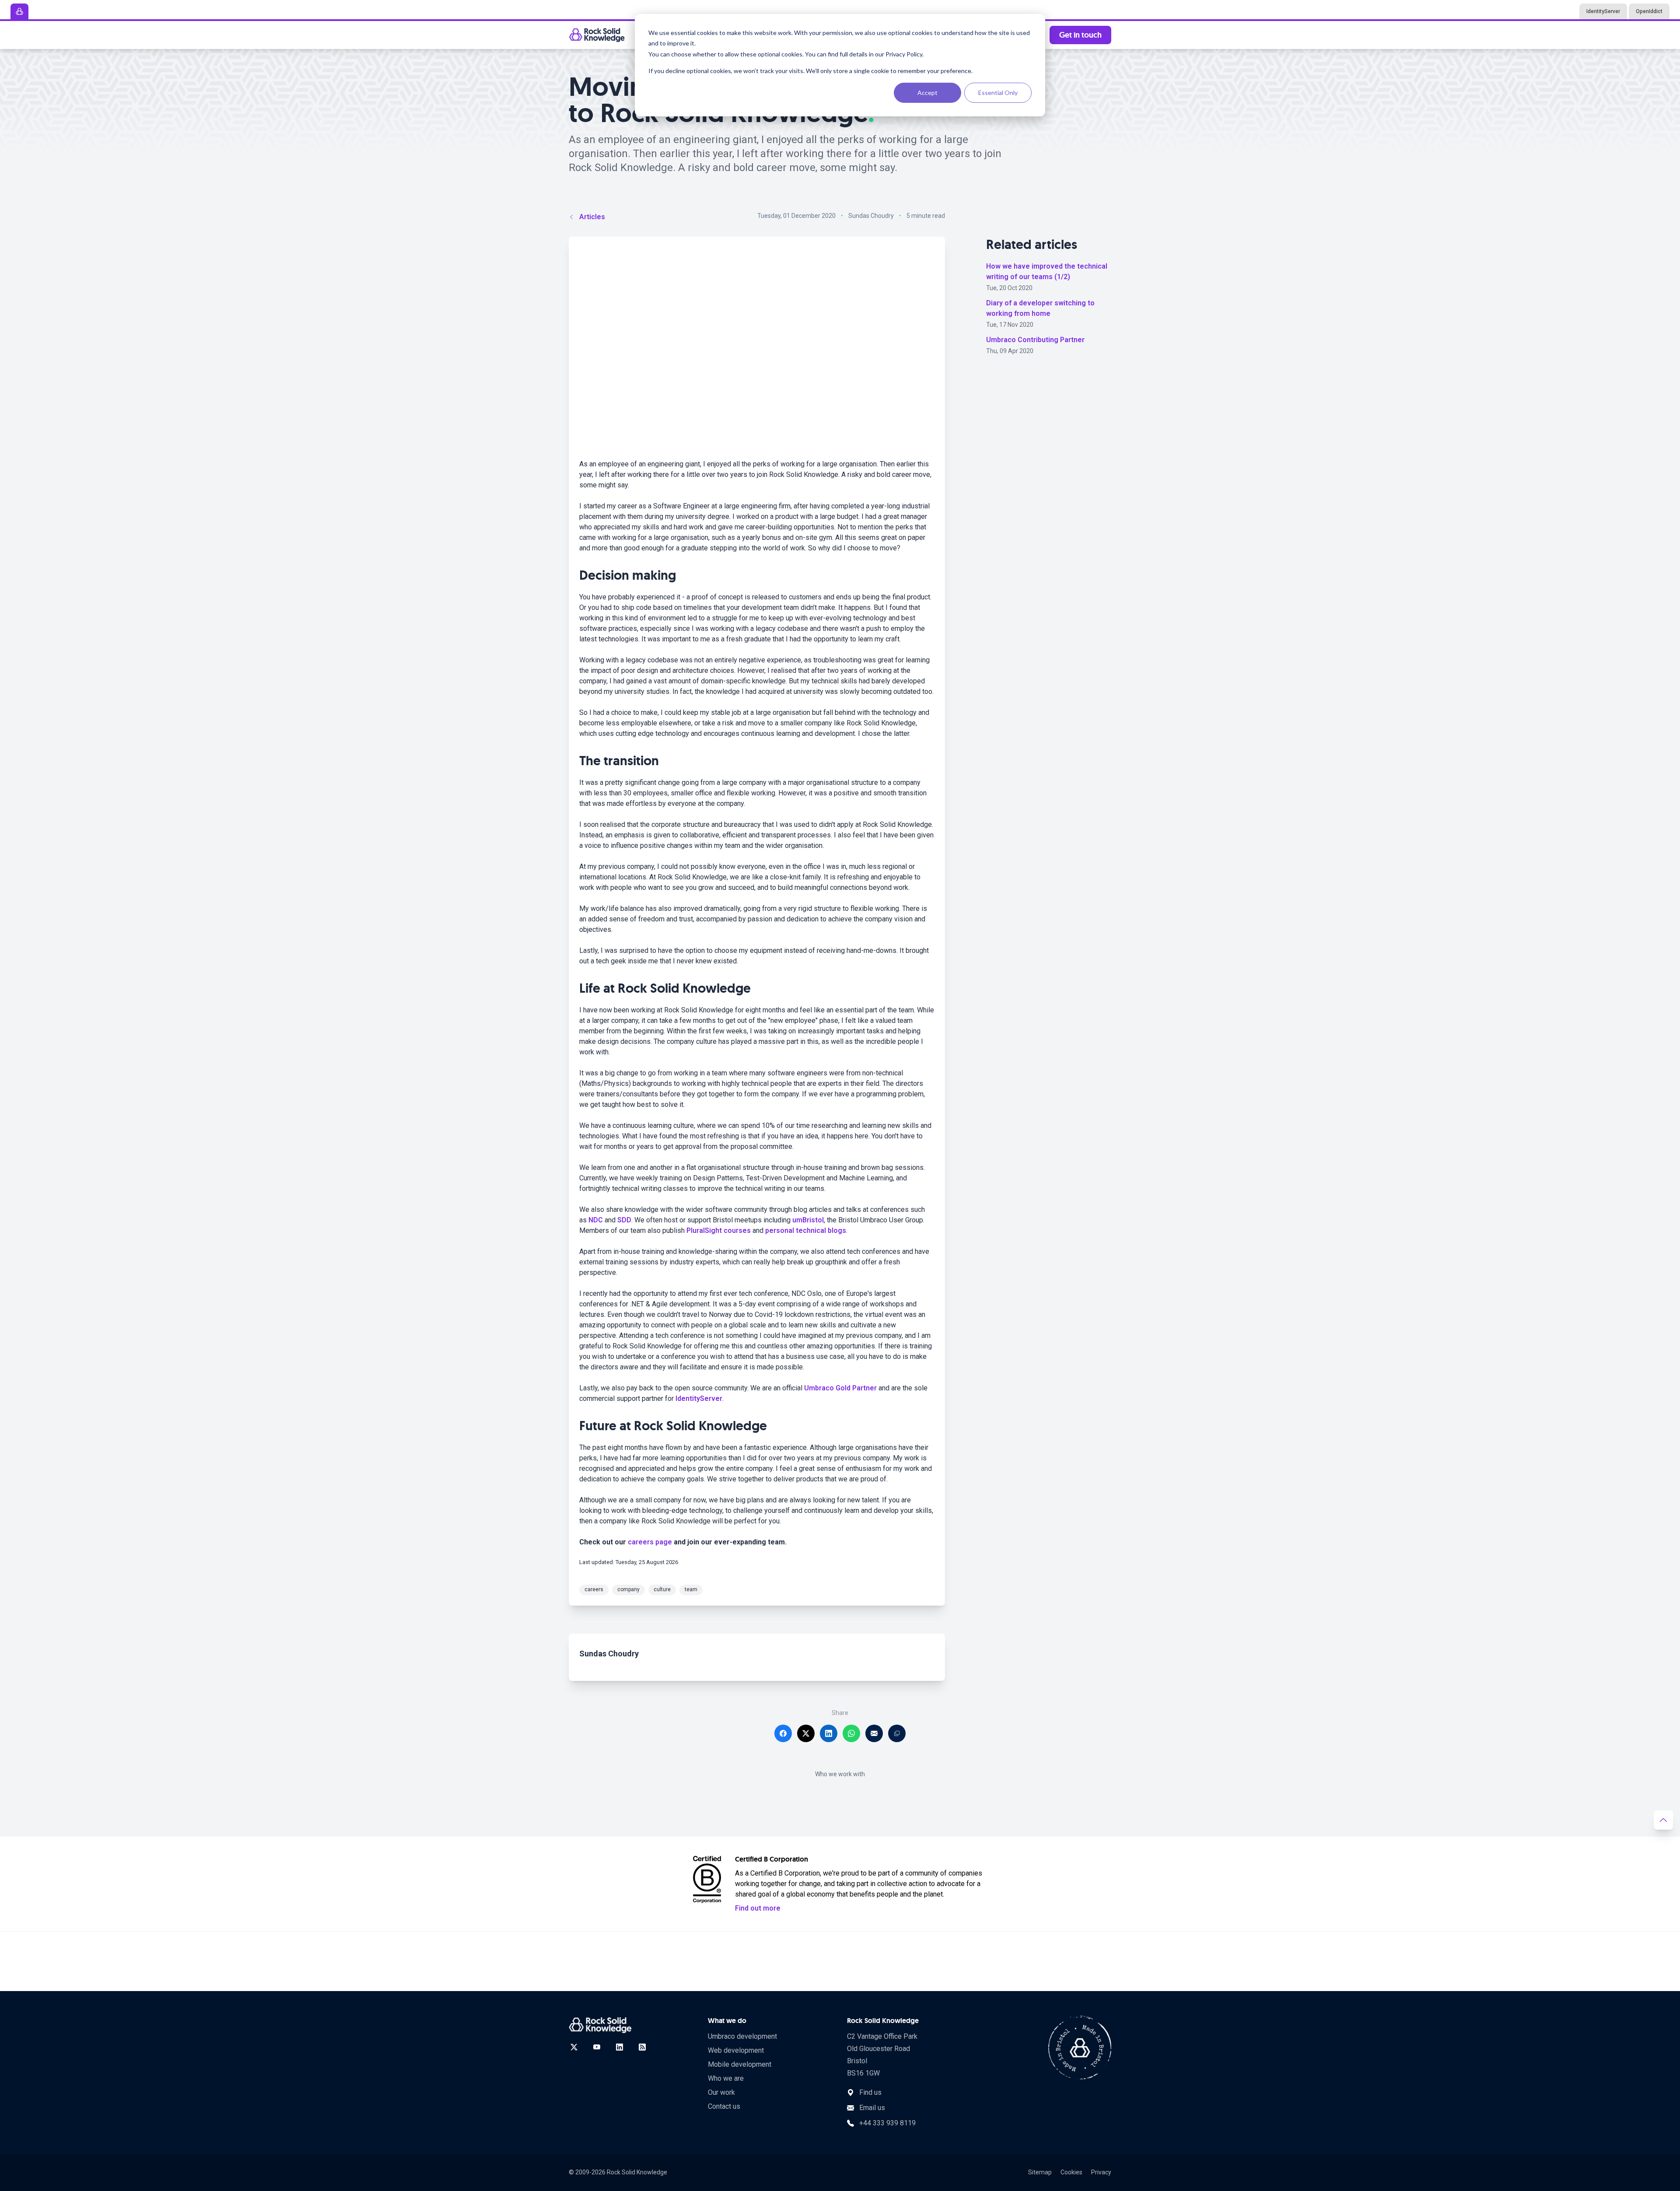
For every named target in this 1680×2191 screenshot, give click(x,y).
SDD (624, 1220)
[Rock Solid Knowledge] (597, 35)
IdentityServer (699, 1398)
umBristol (808, 1220)
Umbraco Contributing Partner (1035, 340)
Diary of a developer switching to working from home (1040, 308)
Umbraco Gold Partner (840, 1388)
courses (737, 1230)
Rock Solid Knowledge (637, 2172)
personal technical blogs (806, 1230)
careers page (650, 1542)
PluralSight (704, 1230)
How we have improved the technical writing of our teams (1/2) (1047, 271)
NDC (596, 1220)
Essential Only (998, 93)
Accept (927, 93)
